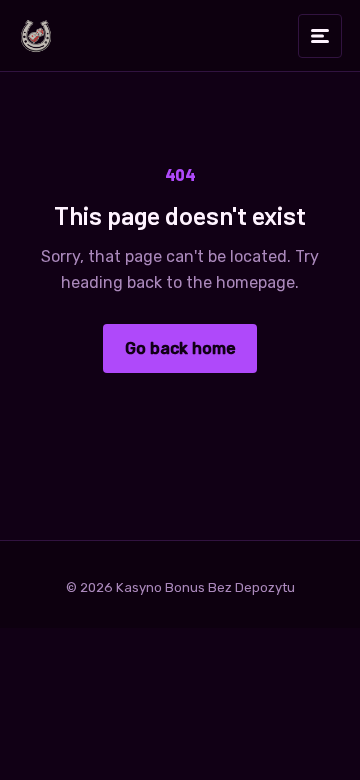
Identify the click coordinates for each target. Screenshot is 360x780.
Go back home (180, 348)
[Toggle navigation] (320, 36)
